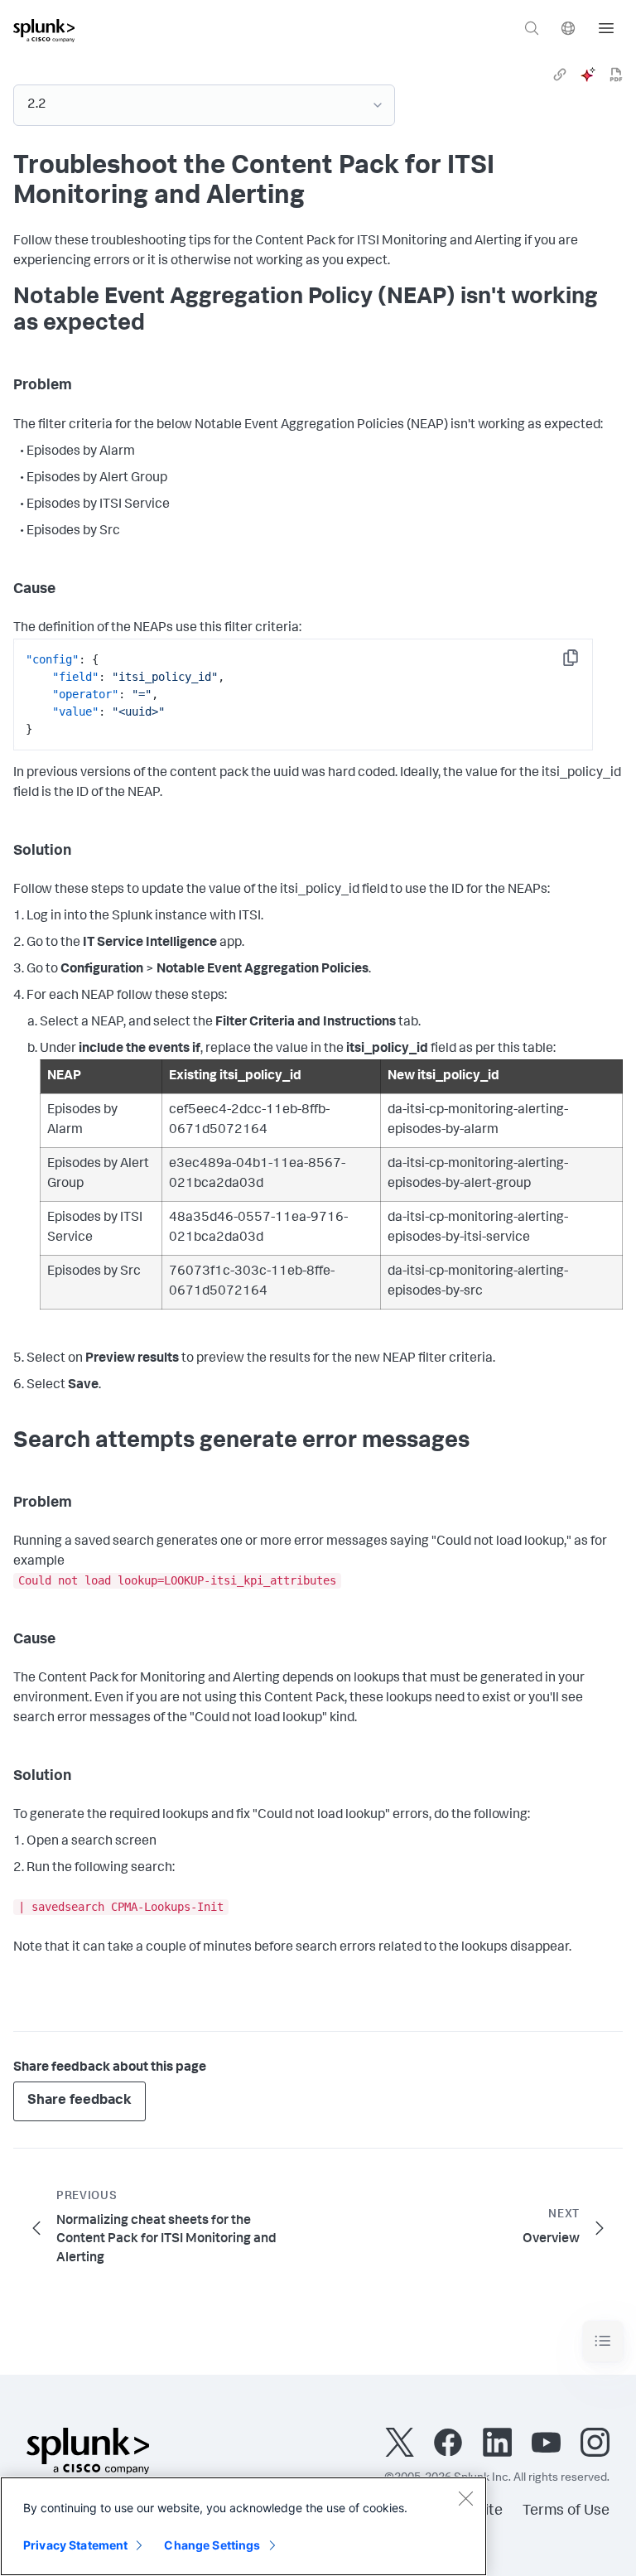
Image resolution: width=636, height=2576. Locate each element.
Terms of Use (566, 2511)
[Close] (465, 2498)
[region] (243, 2526)
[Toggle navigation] (603, 2341)
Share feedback (79, 2101)
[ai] (588, 75)
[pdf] (616, 75)
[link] (560, 75)
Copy (582, 663)
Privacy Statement (75, 2545)
